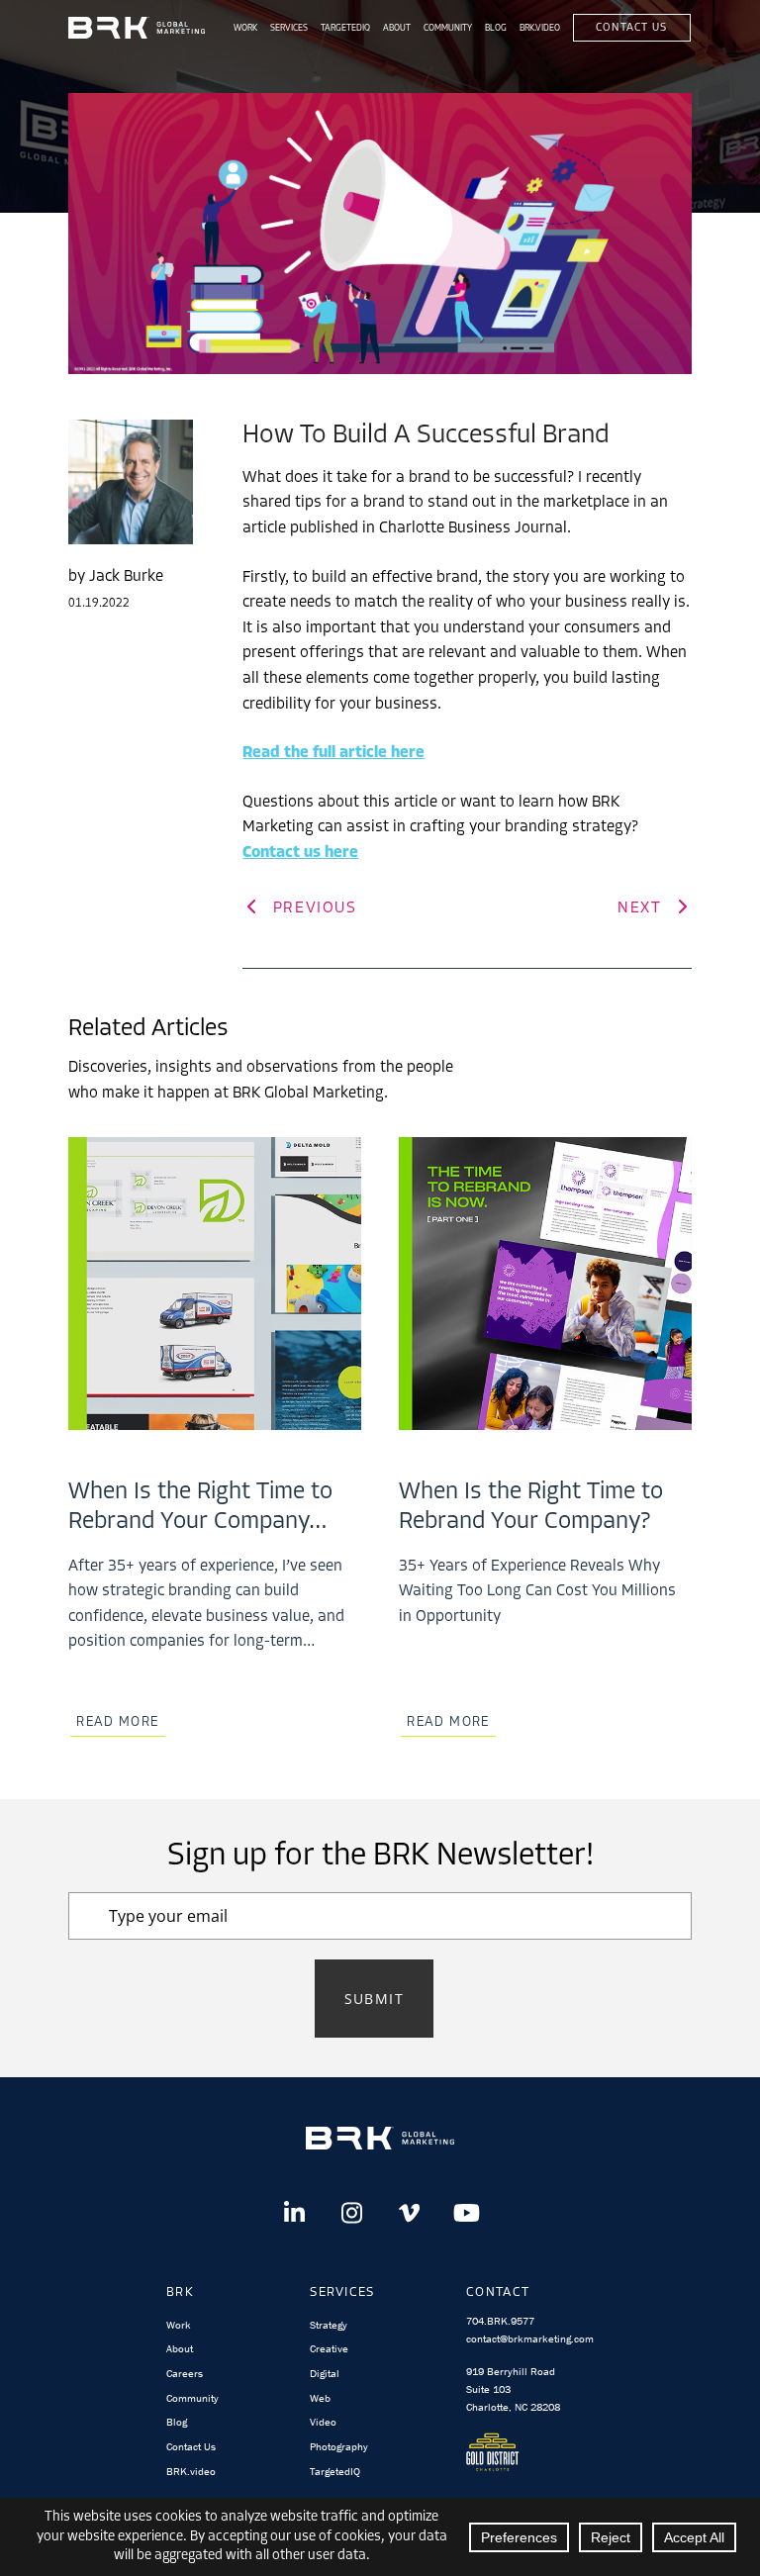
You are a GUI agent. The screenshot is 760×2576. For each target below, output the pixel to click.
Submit (374, 1999)
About (397, 28)
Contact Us (631, 28)
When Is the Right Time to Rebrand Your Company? (531, 1507)
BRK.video (191, 2471)
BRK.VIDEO (540, 28)
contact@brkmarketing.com (530, 2338)
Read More (117, 1722)
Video (323, 2422)
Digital (325, 2373)
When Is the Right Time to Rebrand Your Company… (200, 1507)
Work (245, 28)
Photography (339, 2446)
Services (289, 28)
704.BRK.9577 (500, 2321)
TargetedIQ (345, 28)
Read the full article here (333, 753)
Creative (329, 2348)
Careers (185, 2373)
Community (448, 28)
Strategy (329, 2325)
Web (320, 2398)
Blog (496, 28)
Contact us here (300, 853)
